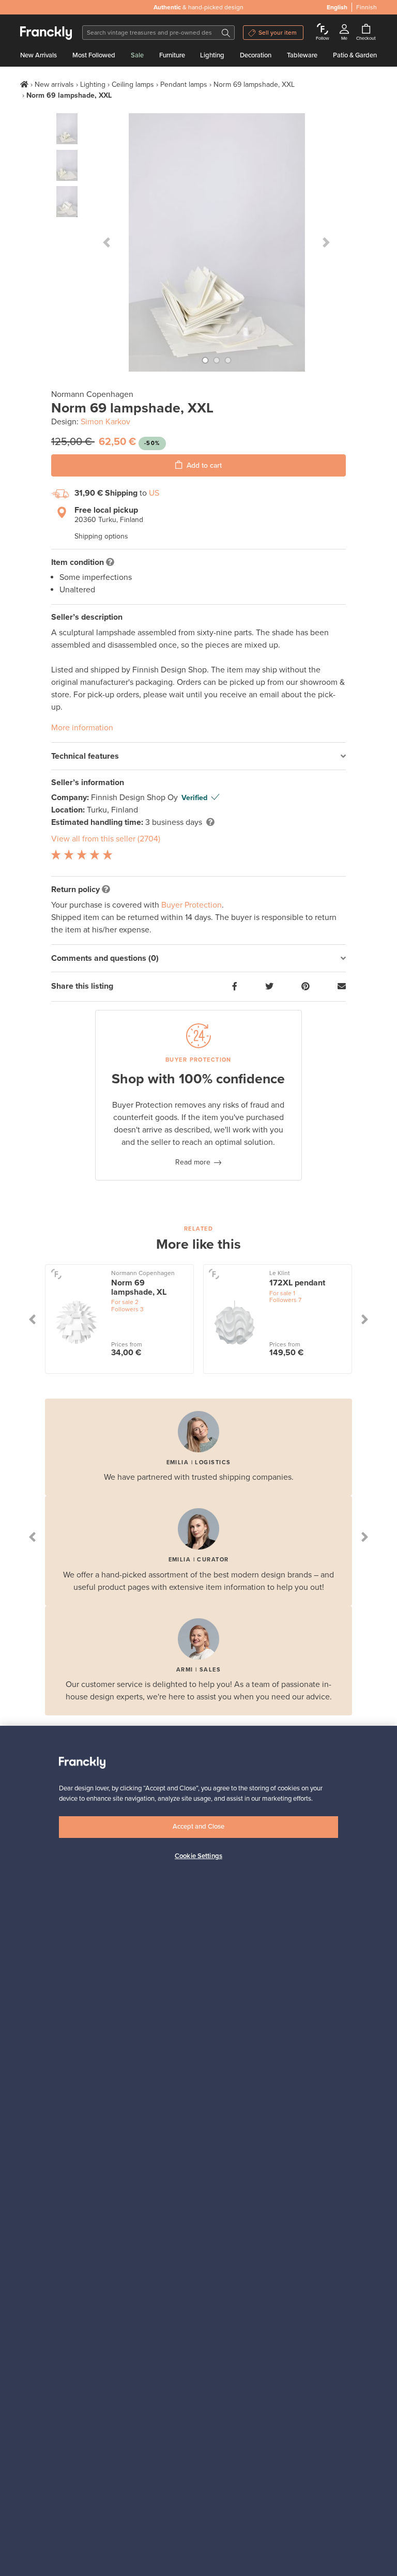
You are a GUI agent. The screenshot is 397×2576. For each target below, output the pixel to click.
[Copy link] (342, 987)
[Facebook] (235, 987)
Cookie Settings (198, 1856)
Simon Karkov (105, 422)
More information (82, 728)
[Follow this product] (56, 1274)
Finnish (367, 7)
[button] (107, 242)
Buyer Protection (192, 905)
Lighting (212, 55)
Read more (193, 1162)
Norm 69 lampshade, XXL (254, 85)
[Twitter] (269, 987)
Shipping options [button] (101, 536)
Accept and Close (198, 1827)
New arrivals (54, 85)
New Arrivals (39, 55)
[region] (198, 2151)
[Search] (226, 33)
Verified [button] (194, 798)
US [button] (154, 493)
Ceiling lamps (133, 85)
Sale (137, 55)
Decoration (256, 55)
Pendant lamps (184, 85)
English (337, 7)
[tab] (198, 756)
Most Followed (94, 55)
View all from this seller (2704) (106, 839)
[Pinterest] (306, 987)
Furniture (172, 55)
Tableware (302, 55)
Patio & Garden (355, 55)
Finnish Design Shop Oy (135, 798)
